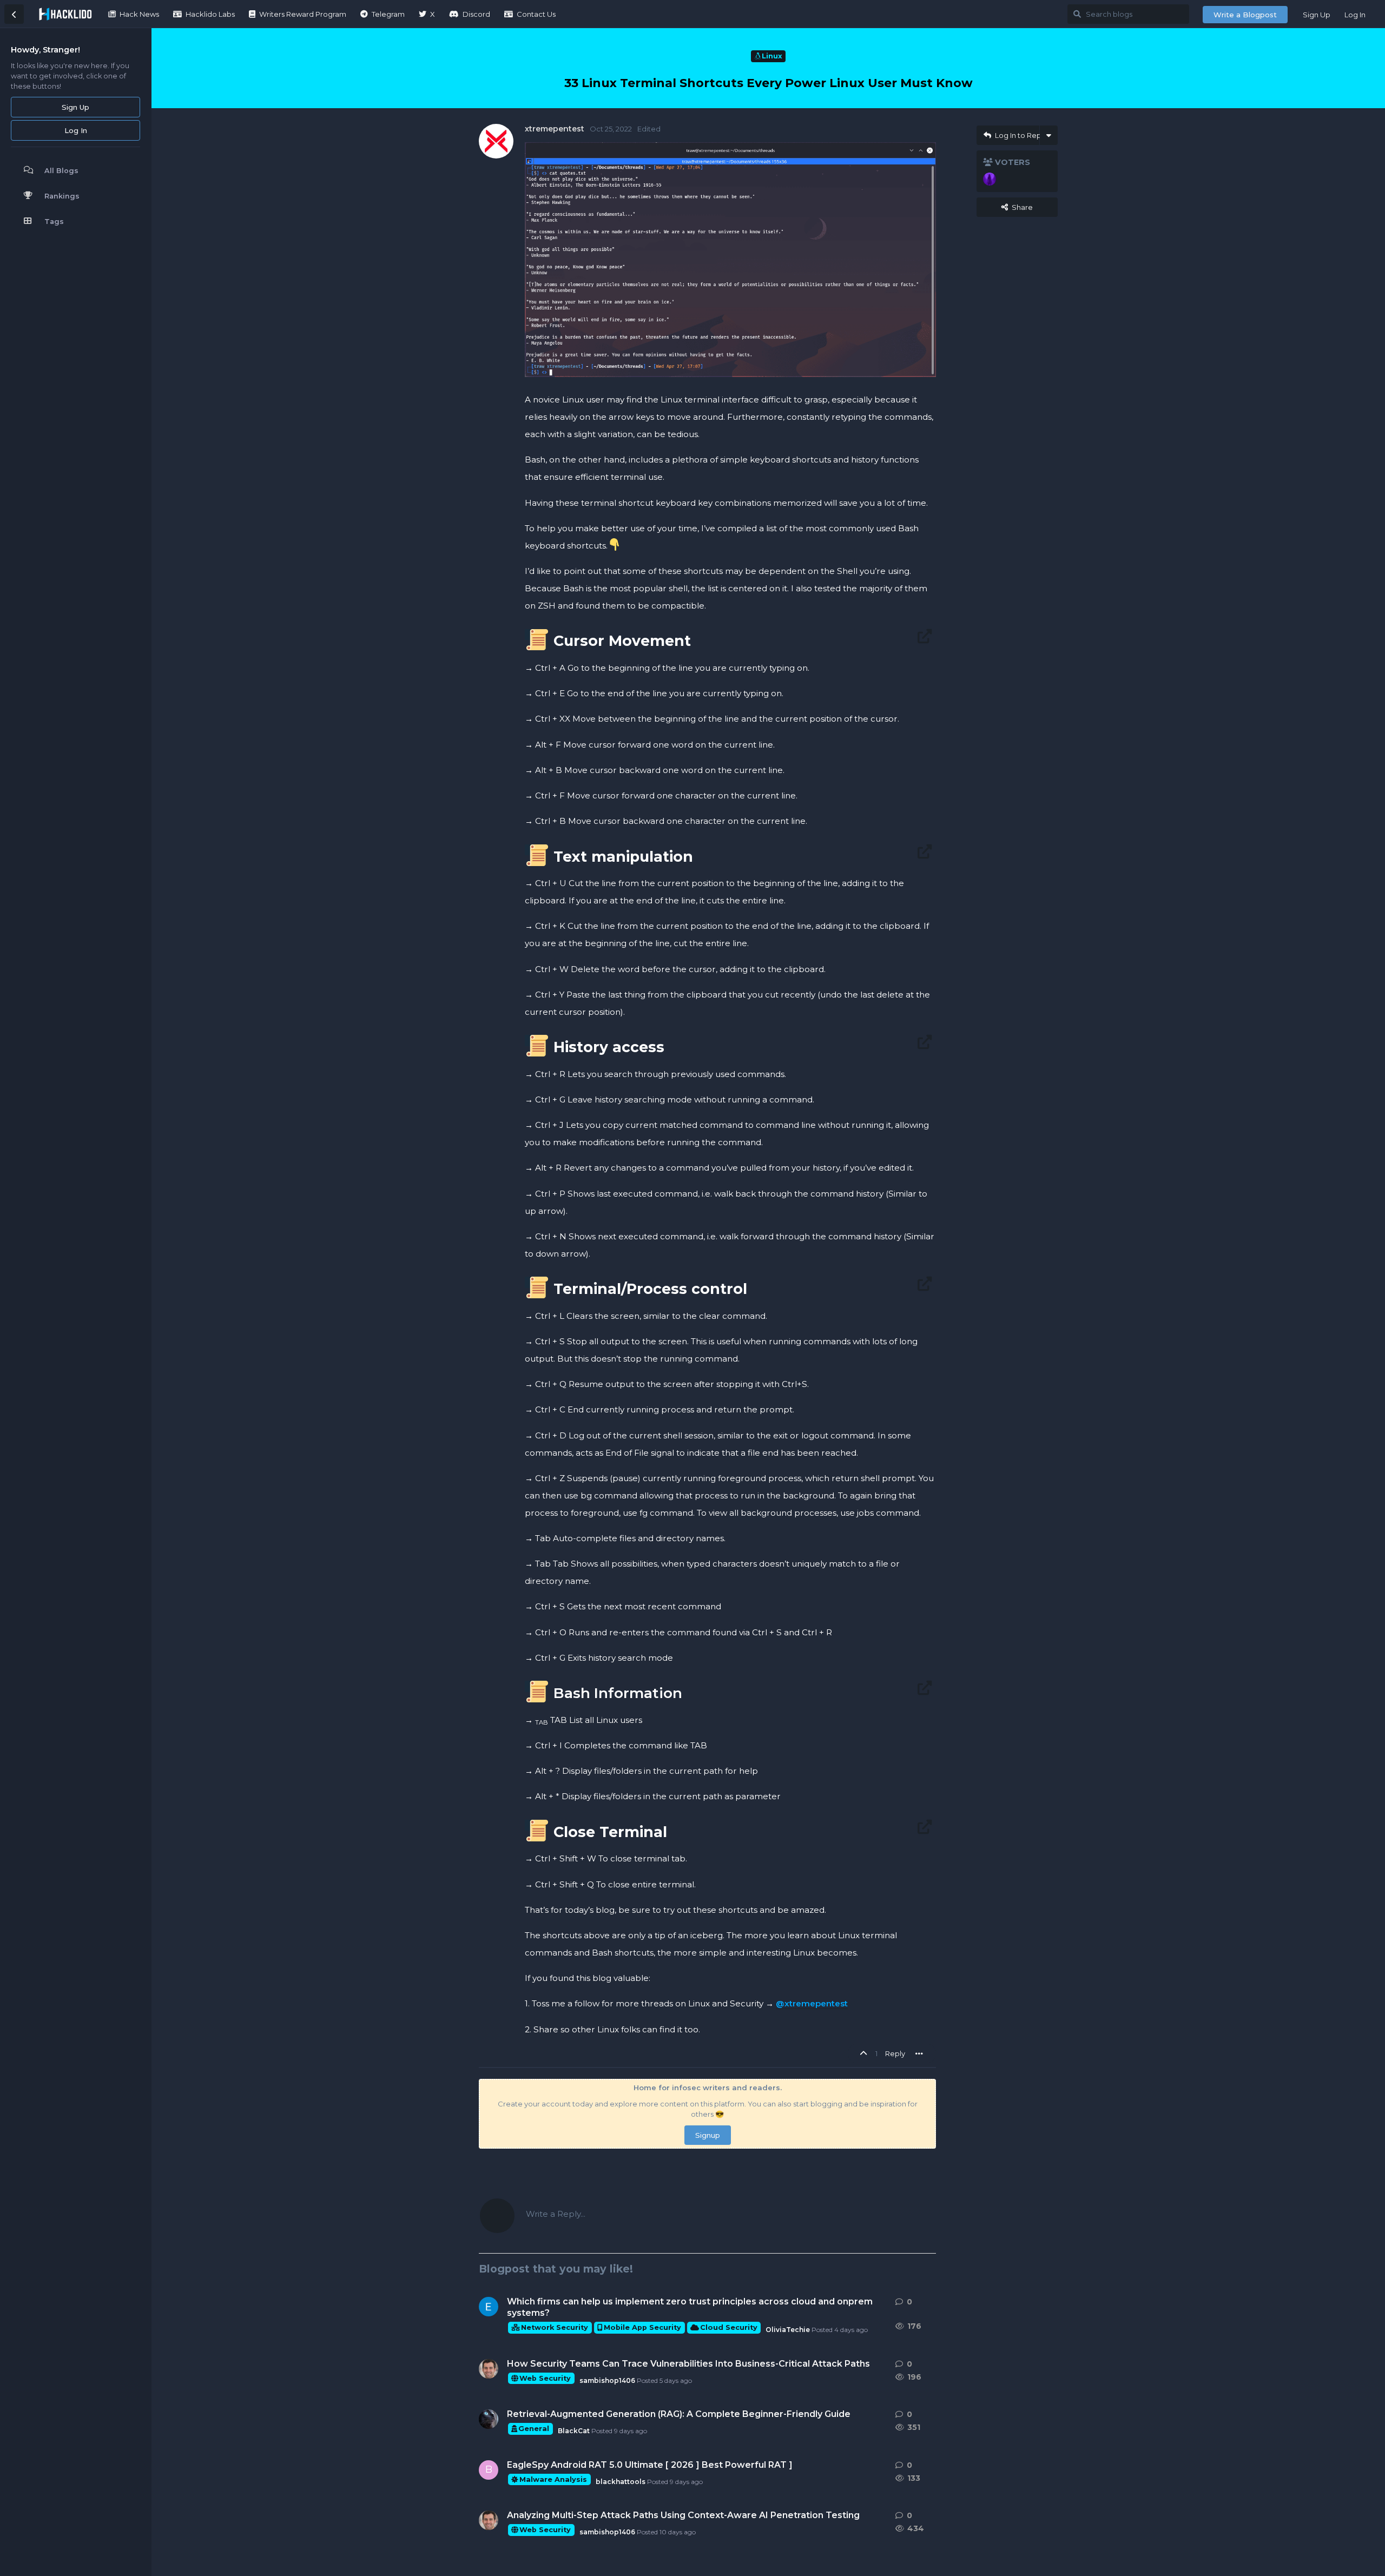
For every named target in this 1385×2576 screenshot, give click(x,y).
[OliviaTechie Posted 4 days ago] (489, 2307)
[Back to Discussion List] (14, 14)
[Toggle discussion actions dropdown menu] (1049, 135)
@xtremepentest (812, 2003)
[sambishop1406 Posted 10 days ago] (489, 2520)
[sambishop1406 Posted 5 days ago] (489, 2369)
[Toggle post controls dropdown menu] (919, 2053)
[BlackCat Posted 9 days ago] (489, 2419)
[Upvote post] (865, 2054)
